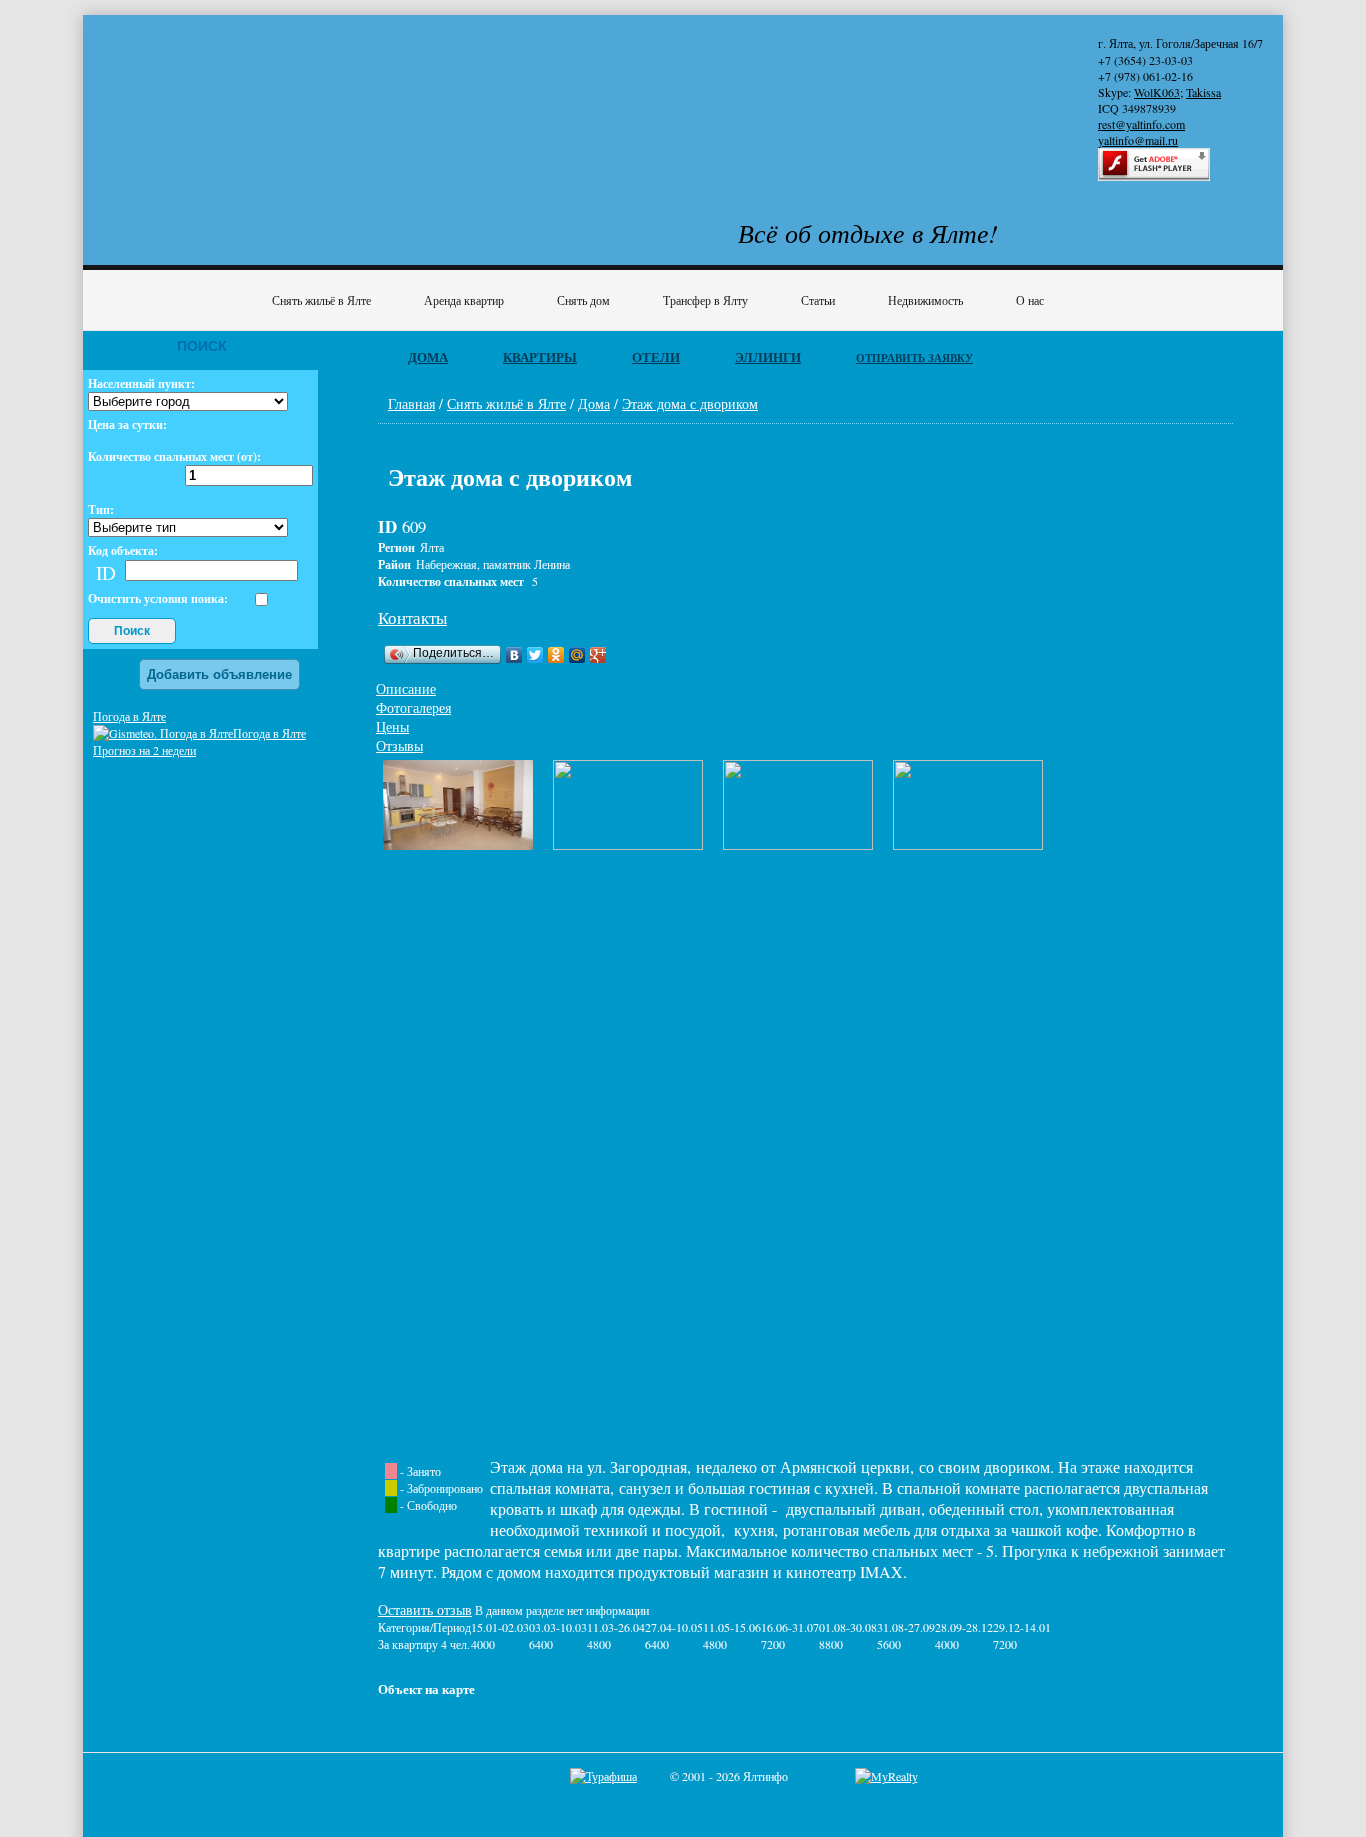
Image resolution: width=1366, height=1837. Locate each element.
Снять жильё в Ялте (321, 300)
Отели (656, 357)
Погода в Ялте (129, 716)
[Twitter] (535, 655)
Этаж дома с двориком (690, 403)
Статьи (818, 300)
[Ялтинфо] (253, 96)
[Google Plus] (598, 655)
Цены (392, 726)
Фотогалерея (413, 707)
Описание (406, 688)
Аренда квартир (464, 300)
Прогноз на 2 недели (144, 750)
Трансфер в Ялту (705, 300)
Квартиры (540, 357)
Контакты (412, 617)
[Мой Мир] (577, 655)
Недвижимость (925, 300)
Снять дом (583, 300)
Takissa (1203, 92)
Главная (411, 403)
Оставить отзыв (425, 1609)
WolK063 (1157, 92)
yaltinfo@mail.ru (1138, 140)
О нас (1030, 300)
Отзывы (399, 745)
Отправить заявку (914, 358)
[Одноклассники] (556, 655)
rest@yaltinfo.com (1141, 124)
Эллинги (768, 357)
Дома (428, 357)
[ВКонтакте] (514, 655)
